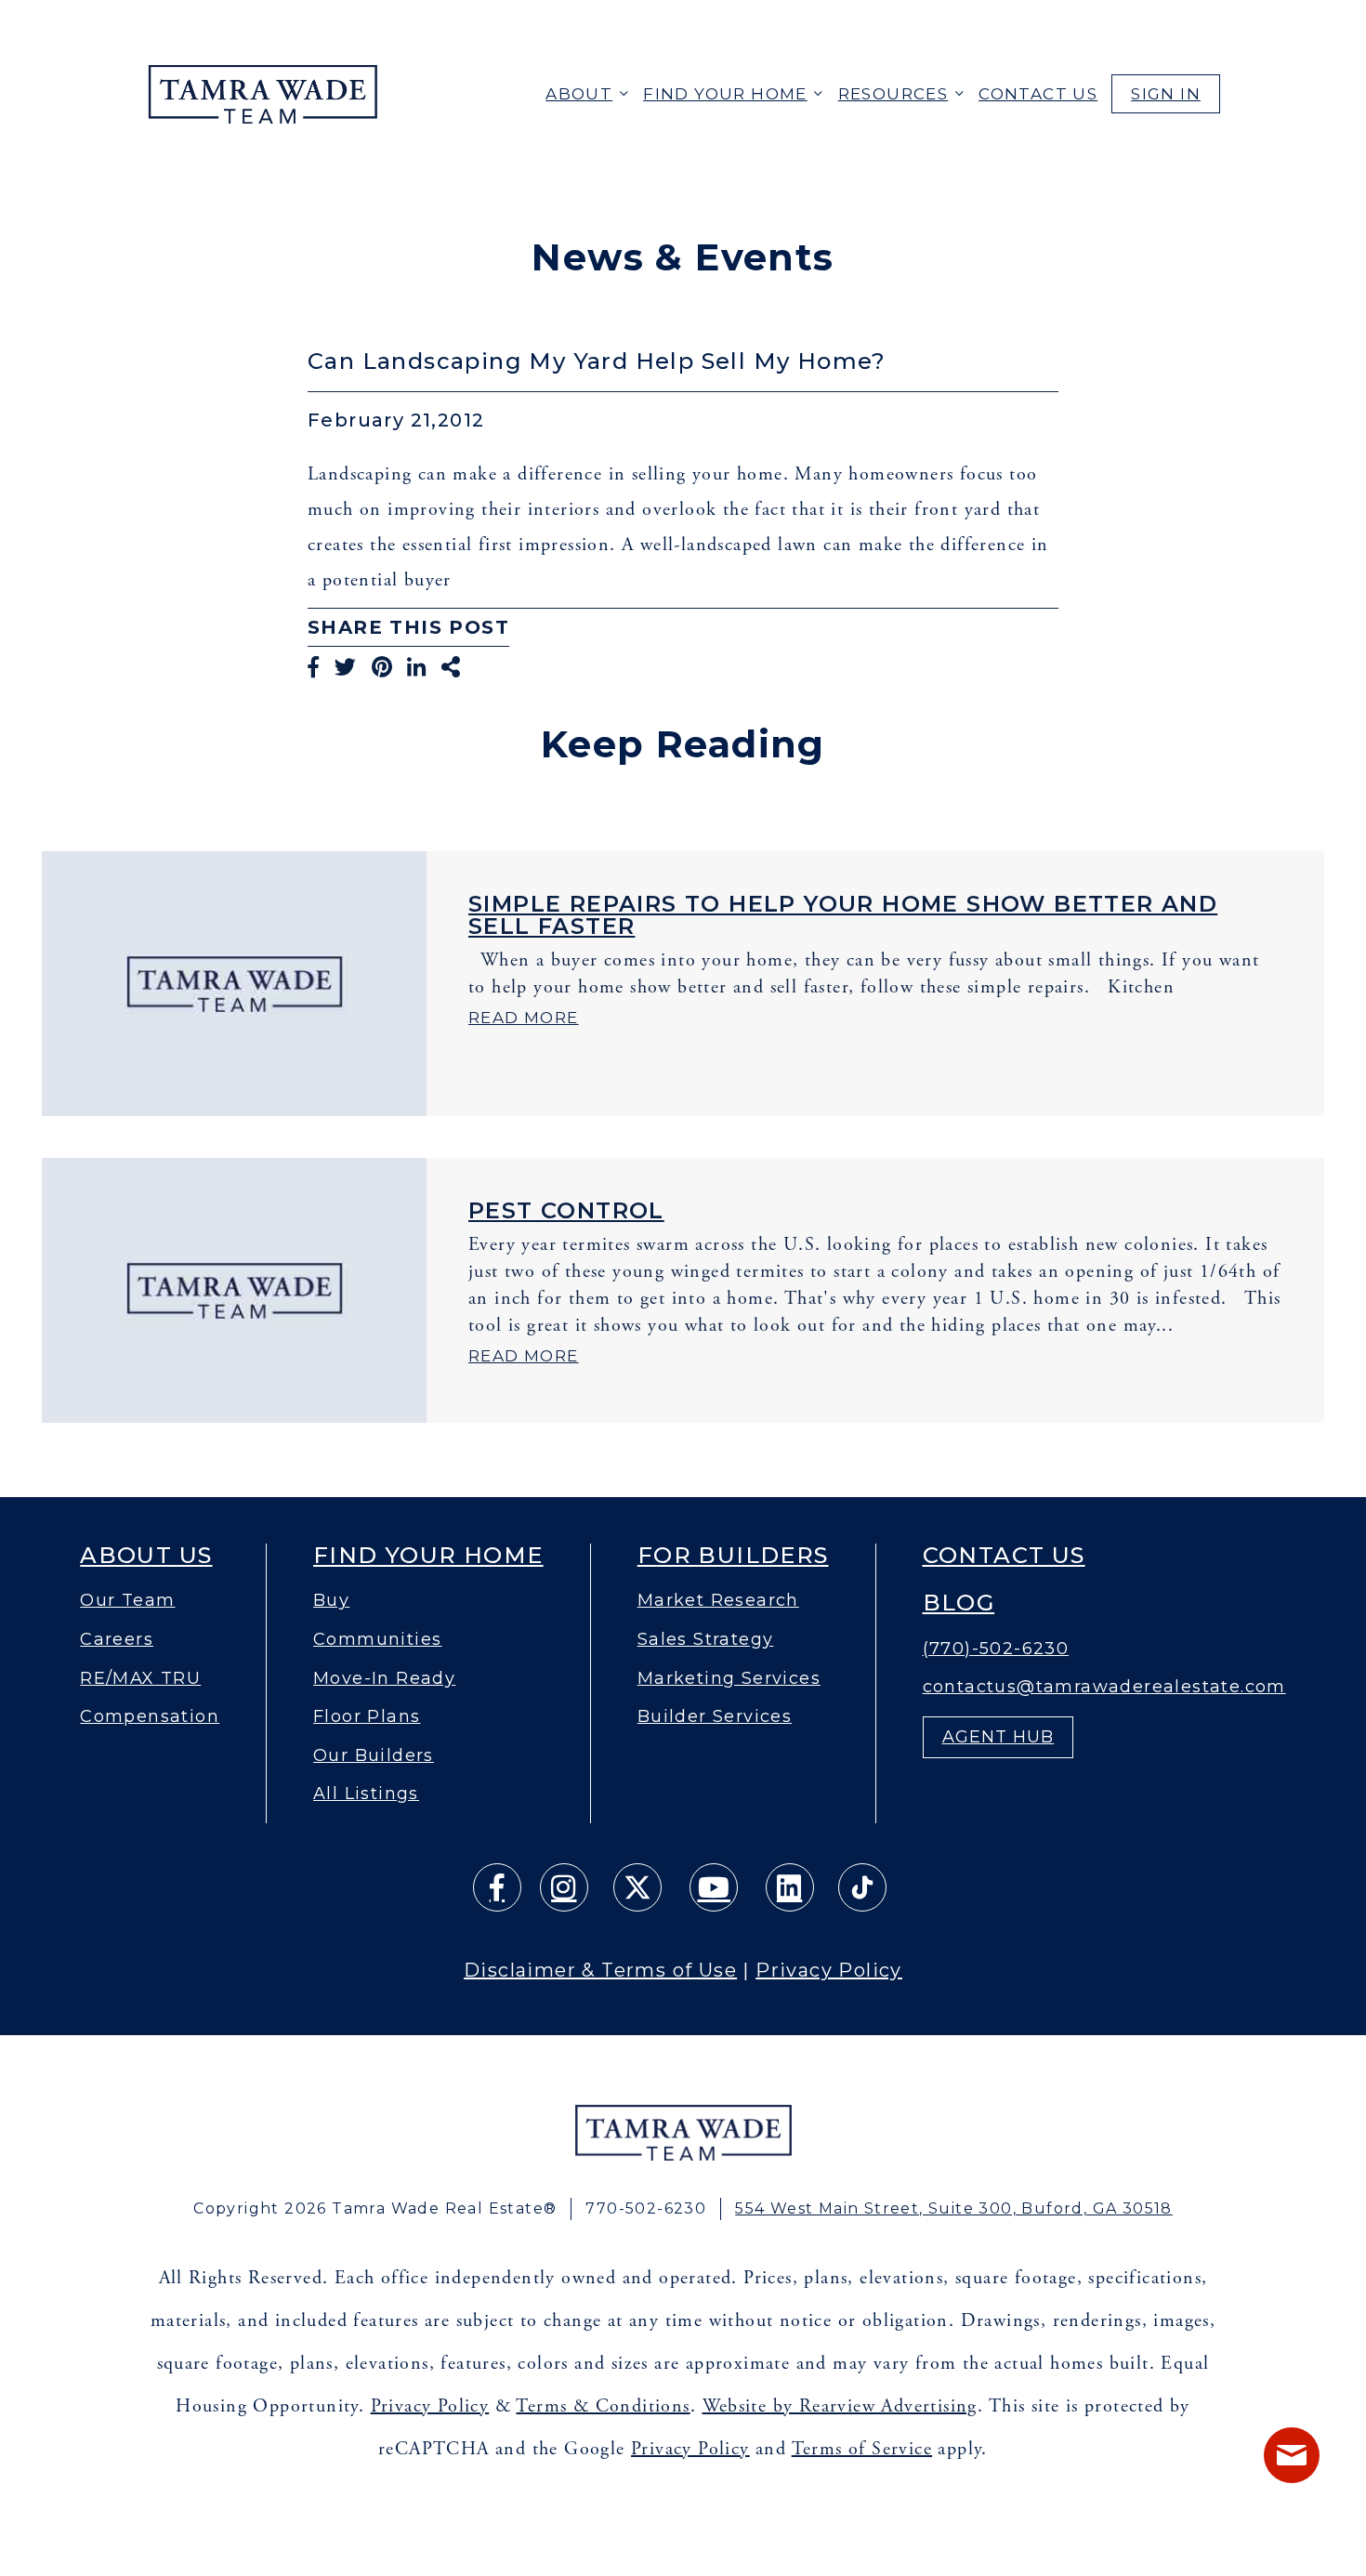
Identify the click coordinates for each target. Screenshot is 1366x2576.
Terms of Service (862, 2449)
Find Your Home (725, 94)
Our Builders (374, 1756)
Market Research (718, 1601)
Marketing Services (729, 1679)
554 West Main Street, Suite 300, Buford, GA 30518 (954, 2208)
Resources (893, 94)
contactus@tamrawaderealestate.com (1104, 1687)
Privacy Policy (829, 1970)
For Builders (733, 1556)
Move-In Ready (384, 1679)
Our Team (127, 1601)
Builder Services (715, 1717)
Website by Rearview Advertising (840, 2406)
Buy (331, 1601)
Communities (377, 1640)
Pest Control (566, 1210)
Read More (524, 1018)
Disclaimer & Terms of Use (600, 1970)
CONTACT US (1038, 94)
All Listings (366, 1794)
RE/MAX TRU (140, 1679)
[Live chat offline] (1292, 2455)
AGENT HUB (998, 1737)
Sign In (1166, 94)
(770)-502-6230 (996, 1649)
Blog (959, 1603)
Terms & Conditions (603, 2406)
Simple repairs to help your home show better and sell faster (843, 915)
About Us (146, 1556)
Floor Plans (367, 1717)
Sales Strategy (706, 1640)
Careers (117, 1640)
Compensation (150, 1717)
